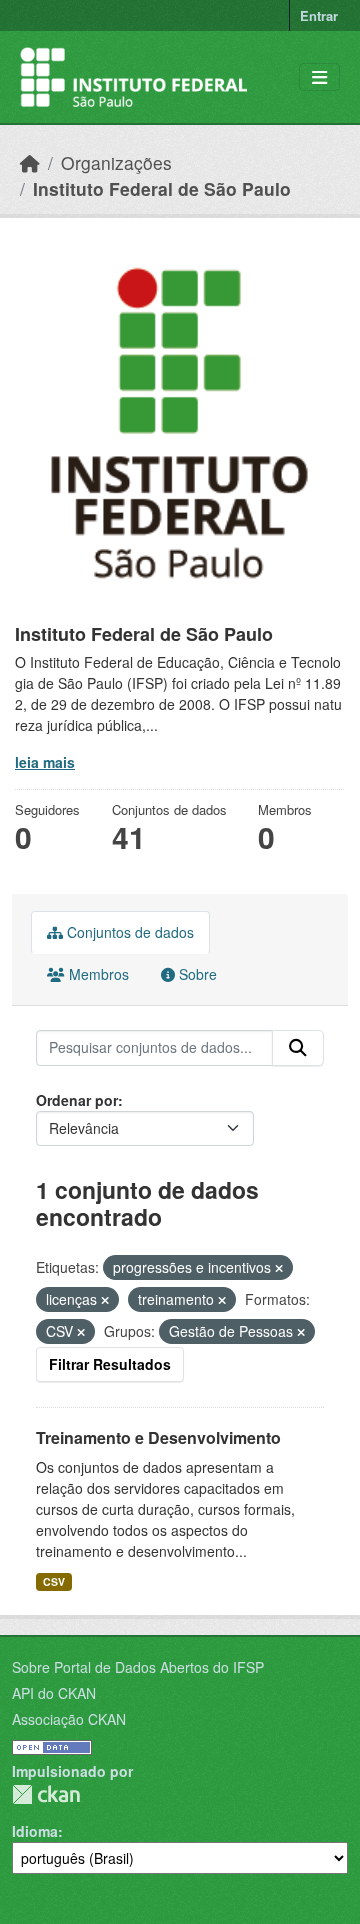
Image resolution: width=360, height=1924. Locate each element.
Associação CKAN (69, 1719)
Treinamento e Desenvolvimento (158, 1437)
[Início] (30, 162)
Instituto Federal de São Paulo (162, 188)
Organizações (116, 162)
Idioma (35, 1831)
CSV (54, 1581)
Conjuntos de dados (128, 932)
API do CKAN (54, 1693)
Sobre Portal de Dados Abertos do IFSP (138, 1667)
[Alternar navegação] (319, 77)
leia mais (45, 762)
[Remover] (279, 1268)
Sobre (196, 974)
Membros (97, 974)
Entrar (319, 15)
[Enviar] (298, 1048)
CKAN (46, 1794)
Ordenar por (77, 1100)
